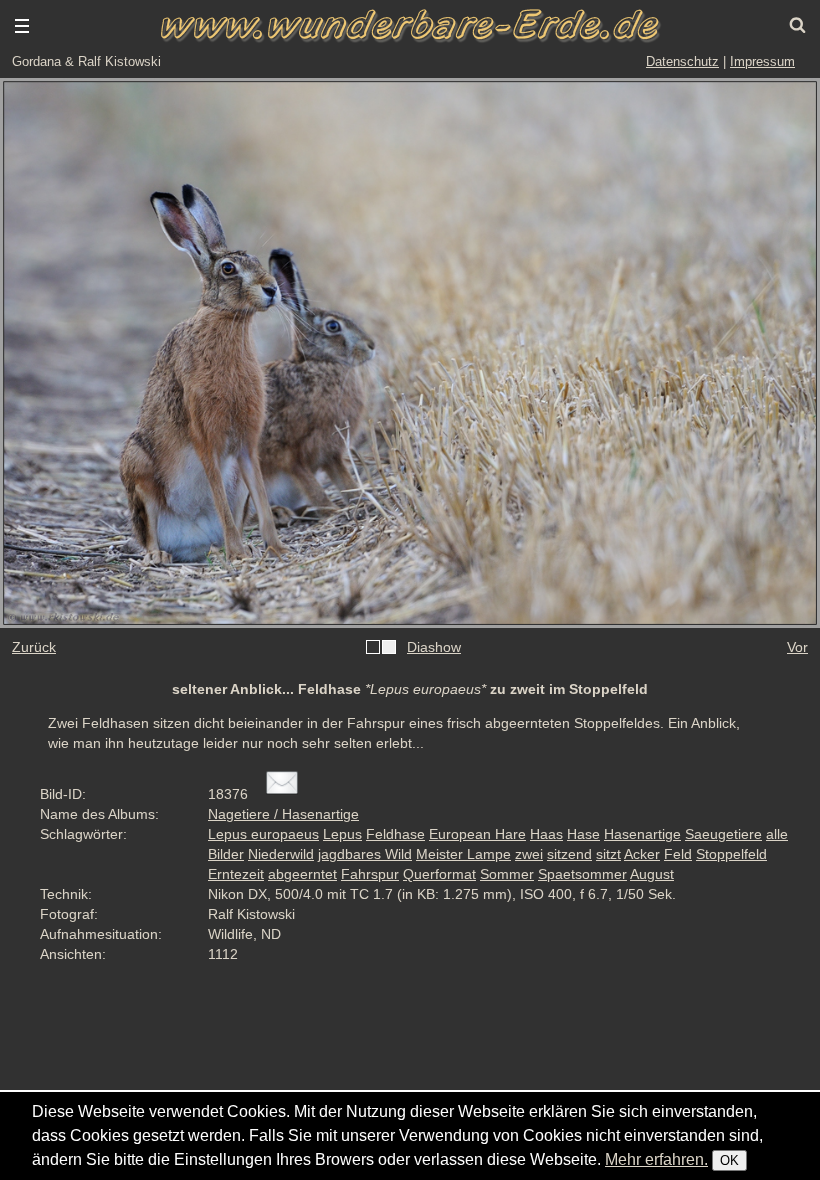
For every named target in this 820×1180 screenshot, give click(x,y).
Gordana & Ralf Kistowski (86, 61)
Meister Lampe (463, 854)
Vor (797, 647)
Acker (642, 854)
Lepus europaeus (263, 834)
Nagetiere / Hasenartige (283, 814)
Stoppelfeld (731, 854)
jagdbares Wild (365, 854)
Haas (546, 834)
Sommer (507, 874)
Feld (678, 854)
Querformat (439, 874)
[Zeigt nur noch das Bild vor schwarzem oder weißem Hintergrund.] (381, 648)
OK (729, 1160)
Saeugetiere (723, 834)
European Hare (477, 834)
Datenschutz (682, 61)
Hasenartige (642, 834)
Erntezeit (236, 874)
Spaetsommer (582, 874)
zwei (529, 854)
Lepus (342, 834)
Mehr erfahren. (656, 1159)
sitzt (608, 854)
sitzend (569, 854)
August (652, 874)
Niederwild (281, 854)
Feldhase (395, 834)
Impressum (762, 61)
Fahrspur (370, 874)
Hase (583, 834)
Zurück (34, 647)
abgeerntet (302, 874)
